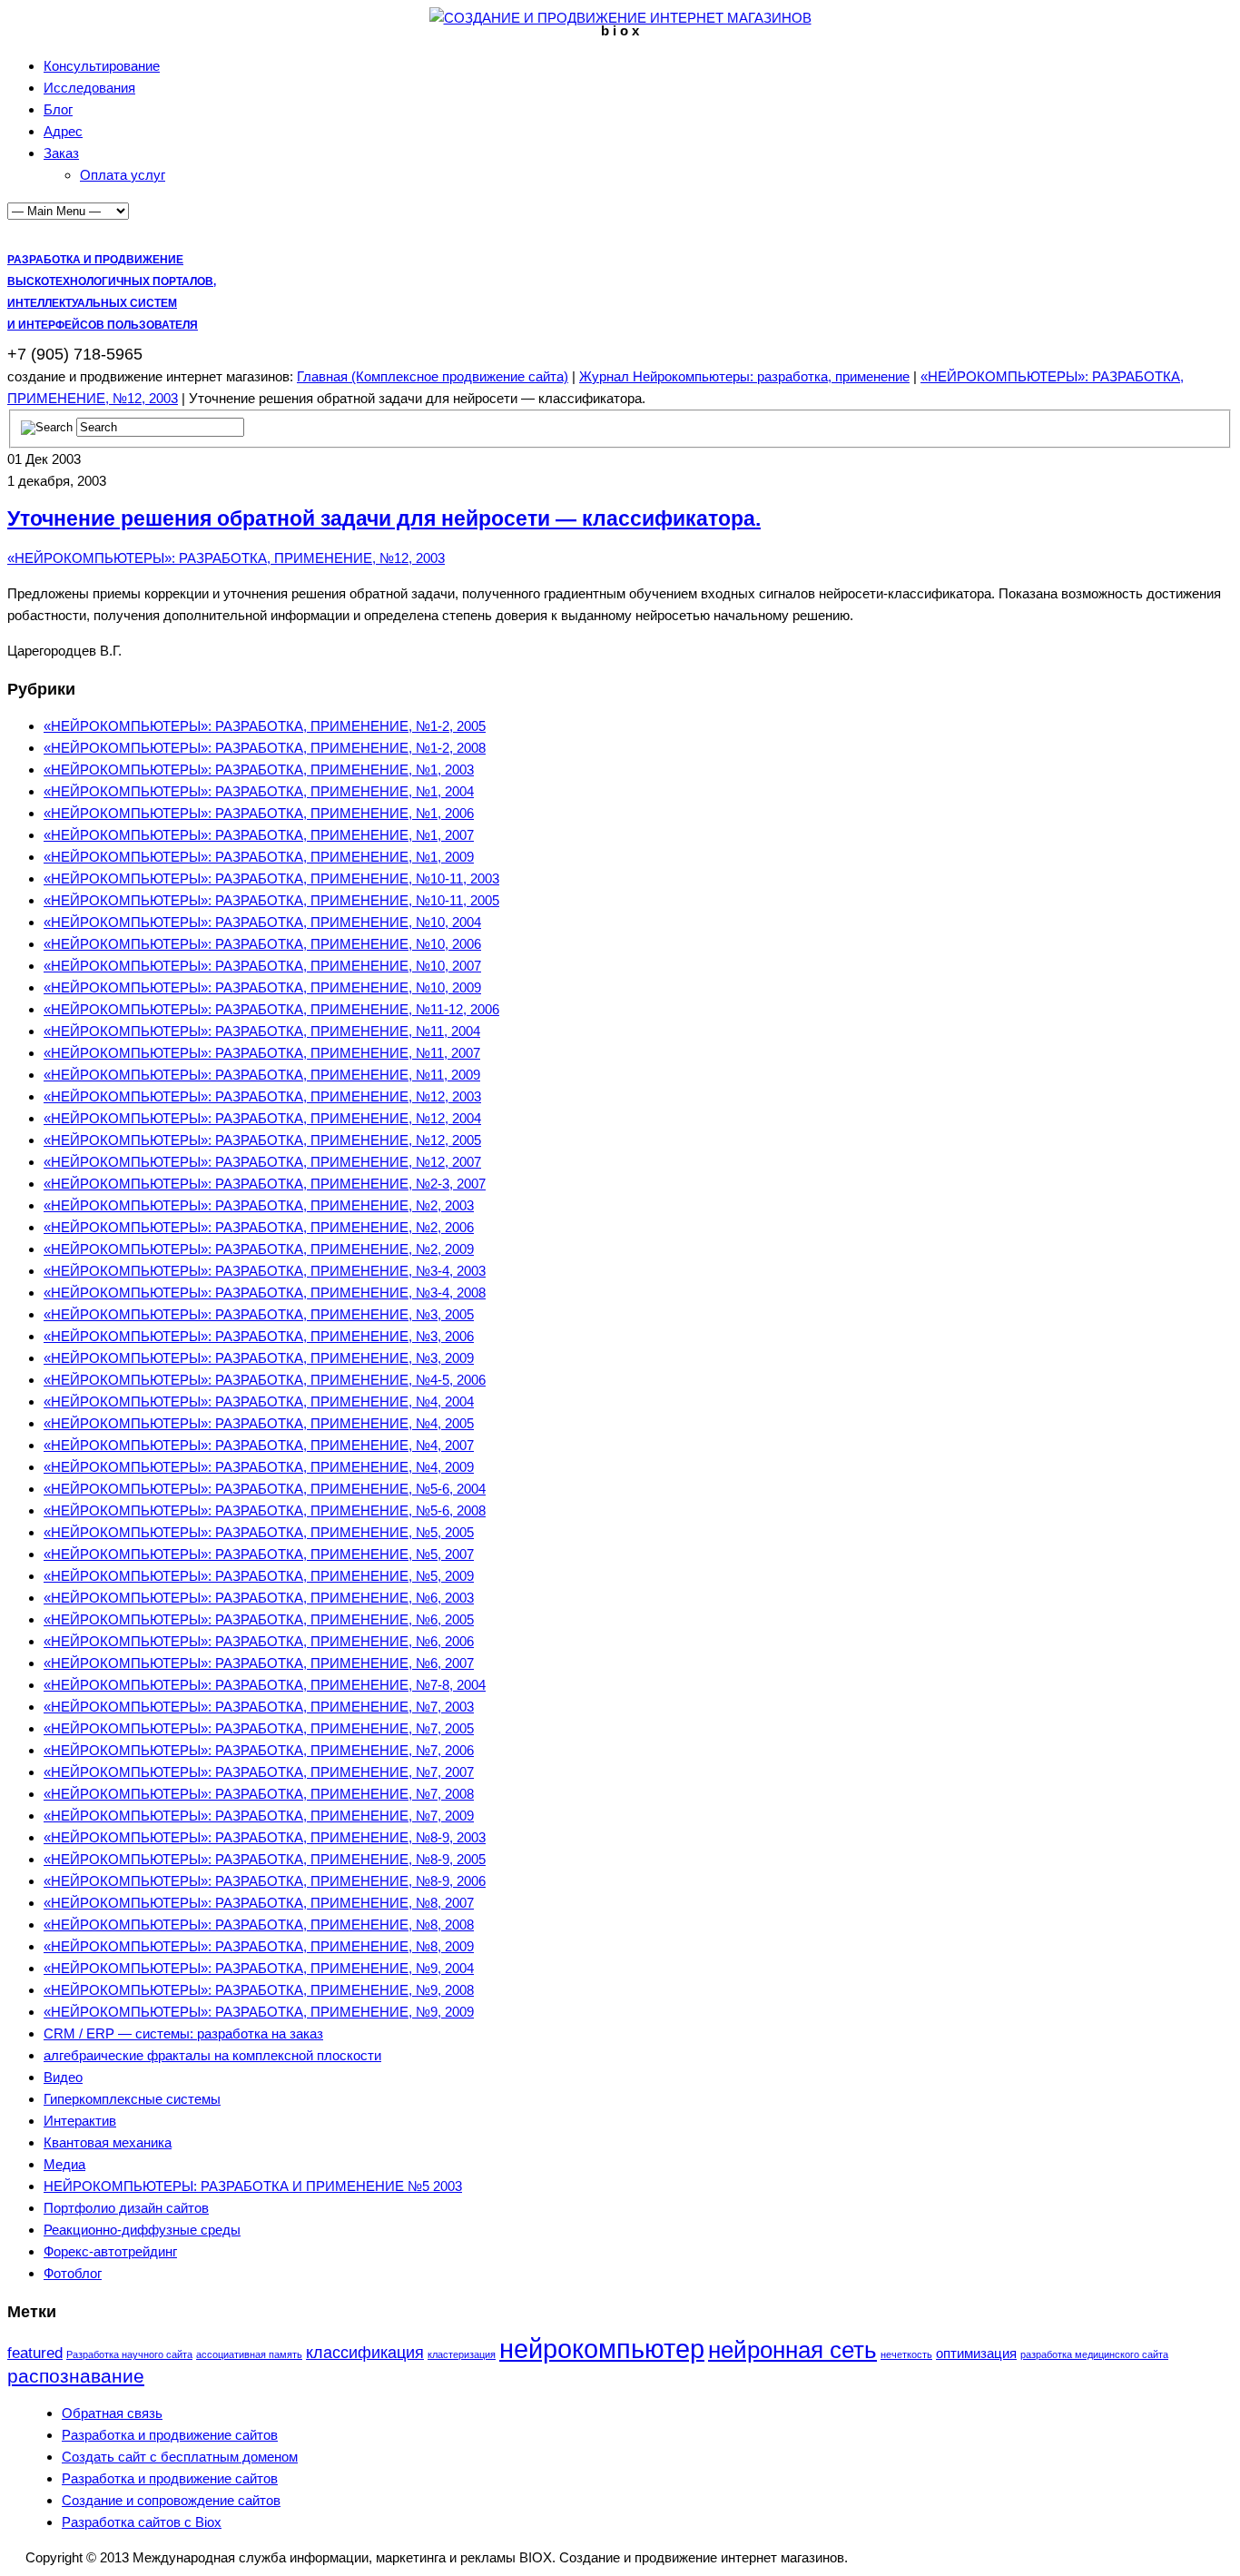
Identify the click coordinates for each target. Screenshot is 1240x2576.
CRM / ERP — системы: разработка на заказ (183, 2033)
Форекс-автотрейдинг (110, 2251)
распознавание (76, 2376)
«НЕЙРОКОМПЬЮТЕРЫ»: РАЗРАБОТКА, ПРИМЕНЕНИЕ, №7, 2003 (259, 1707)
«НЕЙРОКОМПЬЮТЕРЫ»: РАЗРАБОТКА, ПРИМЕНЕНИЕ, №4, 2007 (259, 1445)
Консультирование (102, 66)
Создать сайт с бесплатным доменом (180, 2457)
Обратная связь (112, 2413)
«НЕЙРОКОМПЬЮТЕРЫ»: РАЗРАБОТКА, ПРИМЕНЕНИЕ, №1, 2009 (259, 857)
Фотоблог (73, 2273)
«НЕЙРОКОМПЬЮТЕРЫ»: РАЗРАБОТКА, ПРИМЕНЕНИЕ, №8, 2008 (259, 1925)
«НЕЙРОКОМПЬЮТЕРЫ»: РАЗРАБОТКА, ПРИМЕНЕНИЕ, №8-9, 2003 (265, 1837)
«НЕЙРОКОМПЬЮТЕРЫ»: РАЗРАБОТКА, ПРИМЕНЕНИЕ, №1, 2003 (259, 770)
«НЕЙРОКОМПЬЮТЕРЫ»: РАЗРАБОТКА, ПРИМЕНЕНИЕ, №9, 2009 (259, 2012)
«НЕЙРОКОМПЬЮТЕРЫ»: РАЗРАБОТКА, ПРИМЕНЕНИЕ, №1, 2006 (259, 813)
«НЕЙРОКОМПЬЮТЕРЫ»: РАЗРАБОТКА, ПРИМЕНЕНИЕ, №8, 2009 (259, 1946)
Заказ (61, 153)
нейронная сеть (792, 2350)
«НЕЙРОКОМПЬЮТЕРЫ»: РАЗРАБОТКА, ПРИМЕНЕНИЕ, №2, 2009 (259, 1249)
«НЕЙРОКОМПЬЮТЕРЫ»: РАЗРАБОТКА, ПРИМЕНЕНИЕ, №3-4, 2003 (265, 1271)
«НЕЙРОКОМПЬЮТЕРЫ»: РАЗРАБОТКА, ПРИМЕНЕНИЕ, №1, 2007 (259, 835)
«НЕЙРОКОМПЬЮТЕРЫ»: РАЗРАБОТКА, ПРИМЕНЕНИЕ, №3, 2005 (259, 1314)
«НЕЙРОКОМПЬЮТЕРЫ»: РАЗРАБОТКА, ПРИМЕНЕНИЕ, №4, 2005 (259, 1423)
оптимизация (976, 2353)
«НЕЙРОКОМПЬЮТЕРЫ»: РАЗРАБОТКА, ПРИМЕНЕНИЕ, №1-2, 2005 (265, 726)
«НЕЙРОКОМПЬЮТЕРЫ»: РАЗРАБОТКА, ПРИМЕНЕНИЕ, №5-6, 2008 (265, 1510)
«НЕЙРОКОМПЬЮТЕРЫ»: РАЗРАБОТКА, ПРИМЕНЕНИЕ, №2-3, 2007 (265, 1184)
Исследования (89, 88)
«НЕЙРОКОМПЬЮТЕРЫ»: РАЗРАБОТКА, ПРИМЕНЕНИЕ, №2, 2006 (259, 1227)
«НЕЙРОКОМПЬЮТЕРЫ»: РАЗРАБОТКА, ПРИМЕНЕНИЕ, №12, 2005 (262, 1140)
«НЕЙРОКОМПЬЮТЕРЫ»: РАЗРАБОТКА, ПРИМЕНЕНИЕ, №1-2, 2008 (265, 748)
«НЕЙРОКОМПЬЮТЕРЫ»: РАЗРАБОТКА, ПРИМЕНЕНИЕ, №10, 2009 (262, 987)
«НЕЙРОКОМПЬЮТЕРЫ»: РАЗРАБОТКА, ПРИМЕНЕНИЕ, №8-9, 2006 (265, 1881)
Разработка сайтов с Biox (142, 2522)
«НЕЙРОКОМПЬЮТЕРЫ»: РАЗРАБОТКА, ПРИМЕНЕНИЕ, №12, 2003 (226, 558)
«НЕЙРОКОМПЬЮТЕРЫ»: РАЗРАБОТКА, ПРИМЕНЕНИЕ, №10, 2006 (262, 944)
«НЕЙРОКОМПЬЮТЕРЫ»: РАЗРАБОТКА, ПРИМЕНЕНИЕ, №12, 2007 (262, 1162)
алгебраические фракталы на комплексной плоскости (212, 2055)
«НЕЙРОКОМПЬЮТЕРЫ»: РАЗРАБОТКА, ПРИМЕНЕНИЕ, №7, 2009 (259, 1816)
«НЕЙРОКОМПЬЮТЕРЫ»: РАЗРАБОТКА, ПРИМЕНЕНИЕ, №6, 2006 (259, 1641)
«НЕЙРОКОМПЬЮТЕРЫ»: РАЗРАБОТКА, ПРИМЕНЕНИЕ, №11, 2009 (262, 1075)
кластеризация (462, 2354)
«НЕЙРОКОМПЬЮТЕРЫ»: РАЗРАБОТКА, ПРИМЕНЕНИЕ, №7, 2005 (259, 1728)
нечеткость (906, 2354)
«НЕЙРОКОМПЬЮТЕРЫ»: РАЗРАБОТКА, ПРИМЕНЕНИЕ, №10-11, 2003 (271, 878)
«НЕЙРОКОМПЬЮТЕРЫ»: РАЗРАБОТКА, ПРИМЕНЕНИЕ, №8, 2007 (259, 1903)
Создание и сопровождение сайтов (171, 2500)
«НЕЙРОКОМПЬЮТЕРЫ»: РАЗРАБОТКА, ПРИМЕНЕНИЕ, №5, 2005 (259, 1532)
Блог (58, 109)
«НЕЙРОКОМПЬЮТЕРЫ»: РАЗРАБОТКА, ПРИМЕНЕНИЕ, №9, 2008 (259, 1990)
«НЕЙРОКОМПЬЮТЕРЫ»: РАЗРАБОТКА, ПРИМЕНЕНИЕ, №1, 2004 (259, 791)
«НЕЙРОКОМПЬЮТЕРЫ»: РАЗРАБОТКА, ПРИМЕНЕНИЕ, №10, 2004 (262, 922)
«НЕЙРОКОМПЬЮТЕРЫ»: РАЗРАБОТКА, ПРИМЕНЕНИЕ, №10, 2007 (262, 966)
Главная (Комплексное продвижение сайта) (433, 376)
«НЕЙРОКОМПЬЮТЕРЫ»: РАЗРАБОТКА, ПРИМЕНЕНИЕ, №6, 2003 (259, 1598)
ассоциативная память (249, 2354)
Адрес (63, 131)
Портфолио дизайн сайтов (126, 2208)
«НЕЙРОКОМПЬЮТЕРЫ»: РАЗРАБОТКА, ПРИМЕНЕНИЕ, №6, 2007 (259, 1663)
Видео (63, 2077)
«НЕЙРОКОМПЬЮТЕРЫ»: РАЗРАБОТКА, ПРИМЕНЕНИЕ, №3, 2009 (259, 1358)
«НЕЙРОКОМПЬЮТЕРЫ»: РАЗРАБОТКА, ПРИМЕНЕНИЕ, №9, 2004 (259, 1968)
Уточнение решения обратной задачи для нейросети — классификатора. (384, 519)
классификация (365, 2352)
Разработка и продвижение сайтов (170, 2435)
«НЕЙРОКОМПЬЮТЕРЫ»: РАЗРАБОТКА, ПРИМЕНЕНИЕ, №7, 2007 (259, 1772)
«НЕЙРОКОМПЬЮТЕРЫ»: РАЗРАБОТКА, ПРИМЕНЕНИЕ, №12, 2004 (262, 1118)
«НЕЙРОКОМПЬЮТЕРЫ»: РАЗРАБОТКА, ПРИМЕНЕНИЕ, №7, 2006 (259, 1750)
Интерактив (80, 2121)
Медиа (64, 2164)
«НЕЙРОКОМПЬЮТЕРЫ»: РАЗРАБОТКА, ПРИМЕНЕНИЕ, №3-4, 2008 (265, 1293)
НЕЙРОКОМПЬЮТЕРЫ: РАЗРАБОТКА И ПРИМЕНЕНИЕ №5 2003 (253, 2186)
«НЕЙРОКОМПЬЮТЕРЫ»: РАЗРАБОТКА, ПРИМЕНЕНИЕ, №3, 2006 (259, 1336)
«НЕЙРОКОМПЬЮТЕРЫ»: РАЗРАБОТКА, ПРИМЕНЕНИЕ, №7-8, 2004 (265, 1685)
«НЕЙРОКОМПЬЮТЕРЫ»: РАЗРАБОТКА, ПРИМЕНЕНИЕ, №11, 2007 (262, 1053)
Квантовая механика (108, 2142)
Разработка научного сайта (129, 2354)
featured (35, 2353)
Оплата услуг (123, 175)
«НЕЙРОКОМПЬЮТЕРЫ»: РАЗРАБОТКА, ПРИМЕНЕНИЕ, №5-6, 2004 (265, 1489)
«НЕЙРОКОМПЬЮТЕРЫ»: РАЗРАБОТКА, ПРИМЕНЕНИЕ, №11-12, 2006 (271, 1009)
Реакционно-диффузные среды (142, 2230)
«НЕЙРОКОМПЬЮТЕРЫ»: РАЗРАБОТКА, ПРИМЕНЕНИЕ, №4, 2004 (259, 1402)
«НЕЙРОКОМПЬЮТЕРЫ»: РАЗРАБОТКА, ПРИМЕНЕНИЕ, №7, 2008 (259, 1794)
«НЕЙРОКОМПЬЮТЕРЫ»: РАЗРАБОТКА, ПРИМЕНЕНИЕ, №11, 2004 (262, 1031)
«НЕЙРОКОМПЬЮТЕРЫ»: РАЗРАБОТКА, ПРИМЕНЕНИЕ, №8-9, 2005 (265, 1859)
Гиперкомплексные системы (132, 2099)
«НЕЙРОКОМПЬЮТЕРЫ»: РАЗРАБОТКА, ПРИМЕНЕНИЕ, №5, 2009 (259, 1576)
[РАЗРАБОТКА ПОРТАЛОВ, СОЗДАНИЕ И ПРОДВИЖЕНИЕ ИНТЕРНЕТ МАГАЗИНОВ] (620, 18)
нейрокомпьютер (602, 2349)
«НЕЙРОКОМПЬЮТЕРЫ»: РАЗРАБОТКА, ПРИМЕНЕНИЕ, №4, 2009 (259, 1467)
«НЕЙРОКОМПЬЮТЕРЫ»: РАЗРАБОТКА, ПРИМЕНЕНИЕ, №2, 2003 (259, 1205)
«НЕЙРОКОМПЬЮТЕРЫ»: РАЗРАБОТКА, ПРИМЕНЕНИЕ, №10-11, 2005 (271, 900)
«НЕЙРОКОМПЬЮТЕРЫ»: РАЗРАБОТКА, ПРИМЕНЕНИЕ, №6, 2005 (259, 1619)
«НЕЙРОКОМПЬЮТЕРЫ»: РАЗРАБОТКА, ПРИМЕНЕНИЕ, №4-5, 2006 (265, 1380)
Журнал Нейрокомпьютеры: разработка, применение (744, 376)
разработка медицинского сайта (1094, 2354)
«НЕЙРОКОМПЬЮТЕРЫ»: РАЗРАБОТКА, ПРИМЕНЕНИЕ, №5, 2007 (259, 1554)
